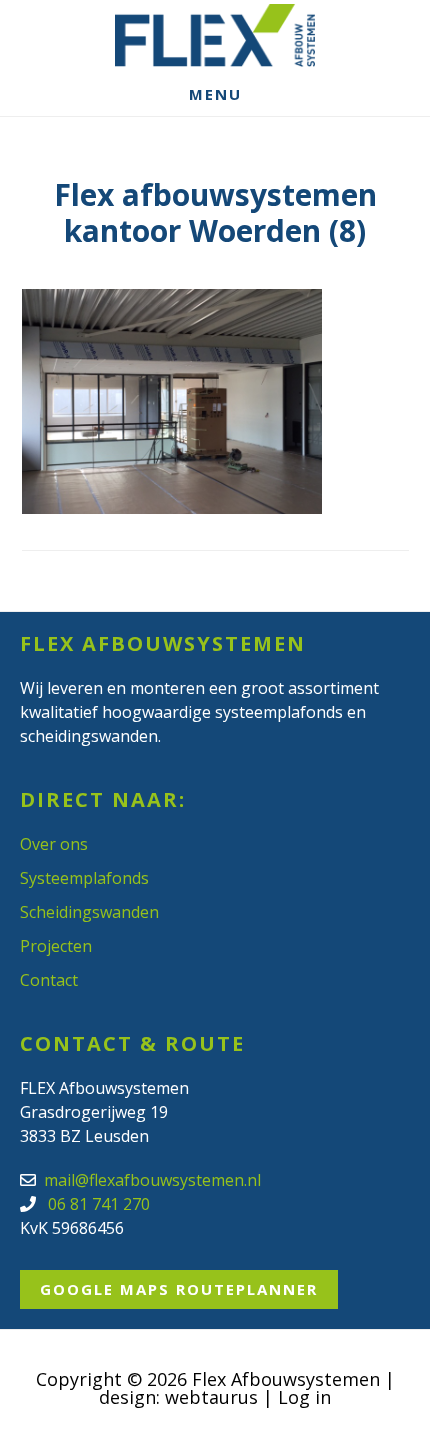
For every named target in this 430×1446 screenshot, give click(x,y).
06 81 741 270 (97, 1204)
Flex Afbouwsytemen (215, 35)
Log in (304, 1397)
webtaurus (211, 1397)
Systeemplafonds (84, 878)
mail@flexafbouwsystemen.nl (152, 1180)
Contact (49, 980)
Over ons (54, 844)
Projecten (56, 946)
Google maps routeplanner (179, 1289)
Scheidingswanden (89, 912)
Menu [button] (215, 94)
